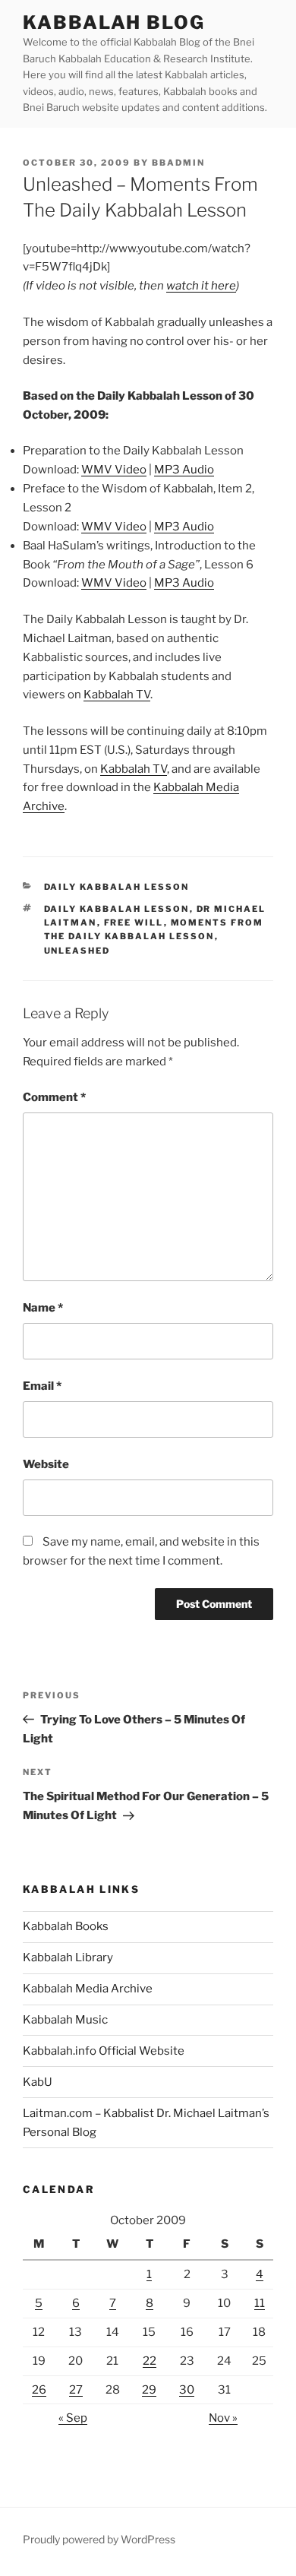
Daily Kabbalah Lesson (117, 887)
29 (149, 2390)
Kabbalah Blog (114, 22)
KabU (38, 2082)
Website (46, 1464)
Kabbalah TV (117, 695)
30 (187, 2390)
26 (39, 2390)
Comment (54, 1097)
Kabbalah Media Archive (88, 1989)
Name (43, 1308)
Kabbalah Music (65, 2020)
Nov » (223, 2418)
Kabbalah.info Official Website (104, 2051)
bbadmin (178, 163)
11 (260, 2303)
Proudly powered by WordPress (99, 2539)
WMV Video (114, 470)
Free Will (134, 922)
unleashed (77, 951)
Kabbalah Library (68, 1957)
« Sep (73, 2418)
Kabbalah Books (66, 1926)
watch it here (201, 286)
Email (42, 1386)
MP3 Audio (184, 470)
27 (76, 2390)
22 (150, 2361)
